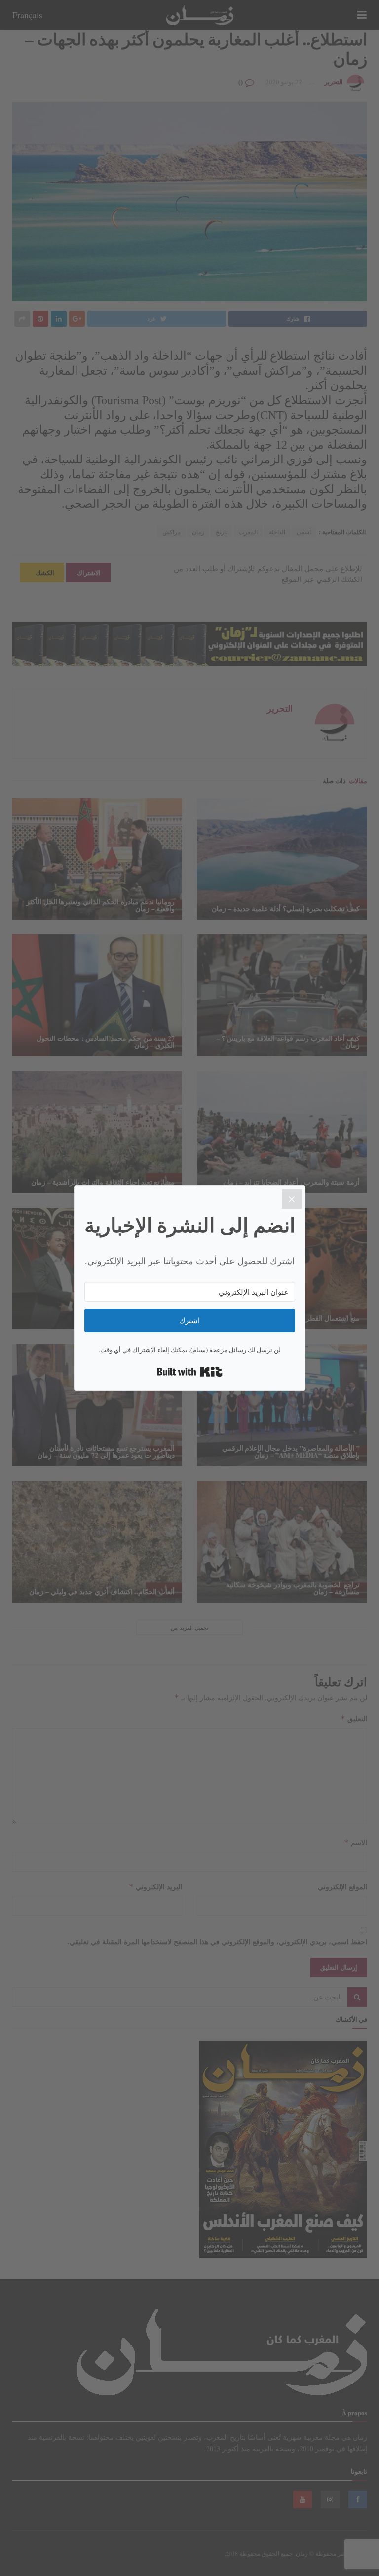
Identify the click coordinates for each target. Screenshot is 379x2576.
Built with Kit (190, 1372)
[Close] (292, 1199)
